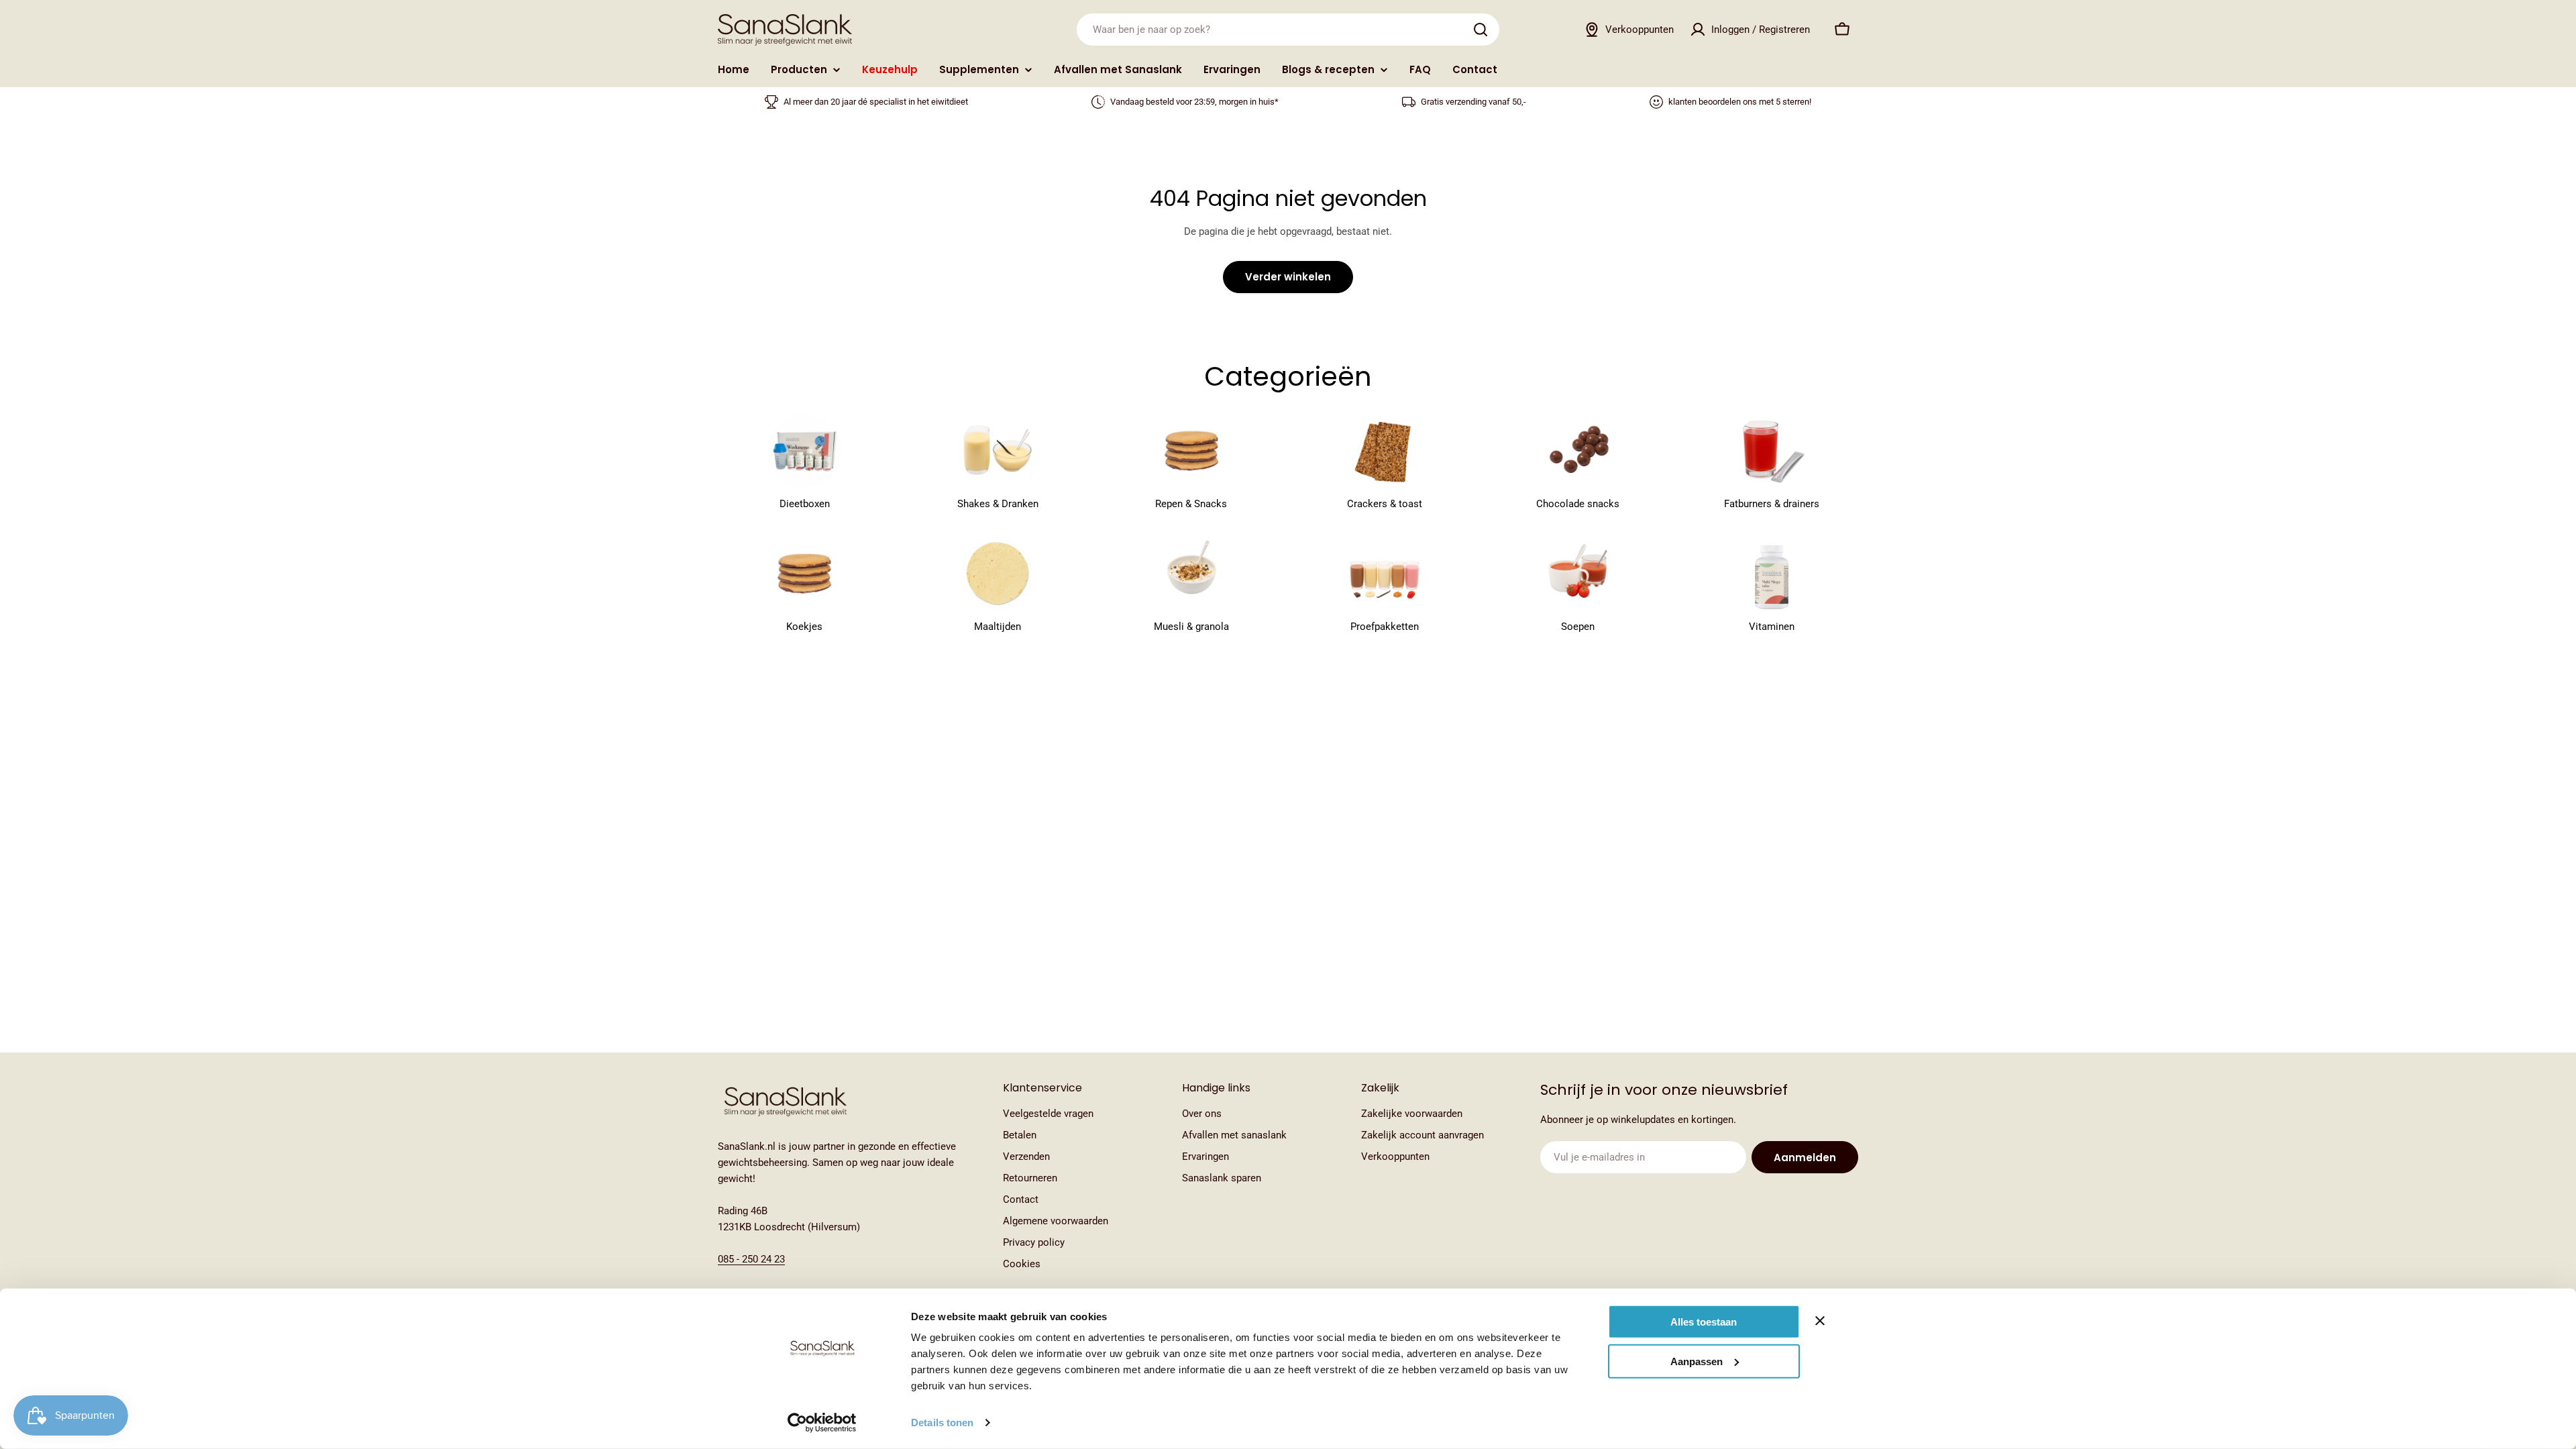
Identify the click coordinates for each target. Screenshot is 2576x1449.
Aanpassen (1697, 1361)
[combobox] (1288, 30)
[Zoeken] (1481, 30)
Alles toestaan (1704, 1322)
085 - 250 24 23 (751, 1259)
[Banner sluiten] (1820, 1321)
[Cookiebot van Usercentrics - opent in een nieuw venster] (822, 1423)
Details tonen (942, 1423)
